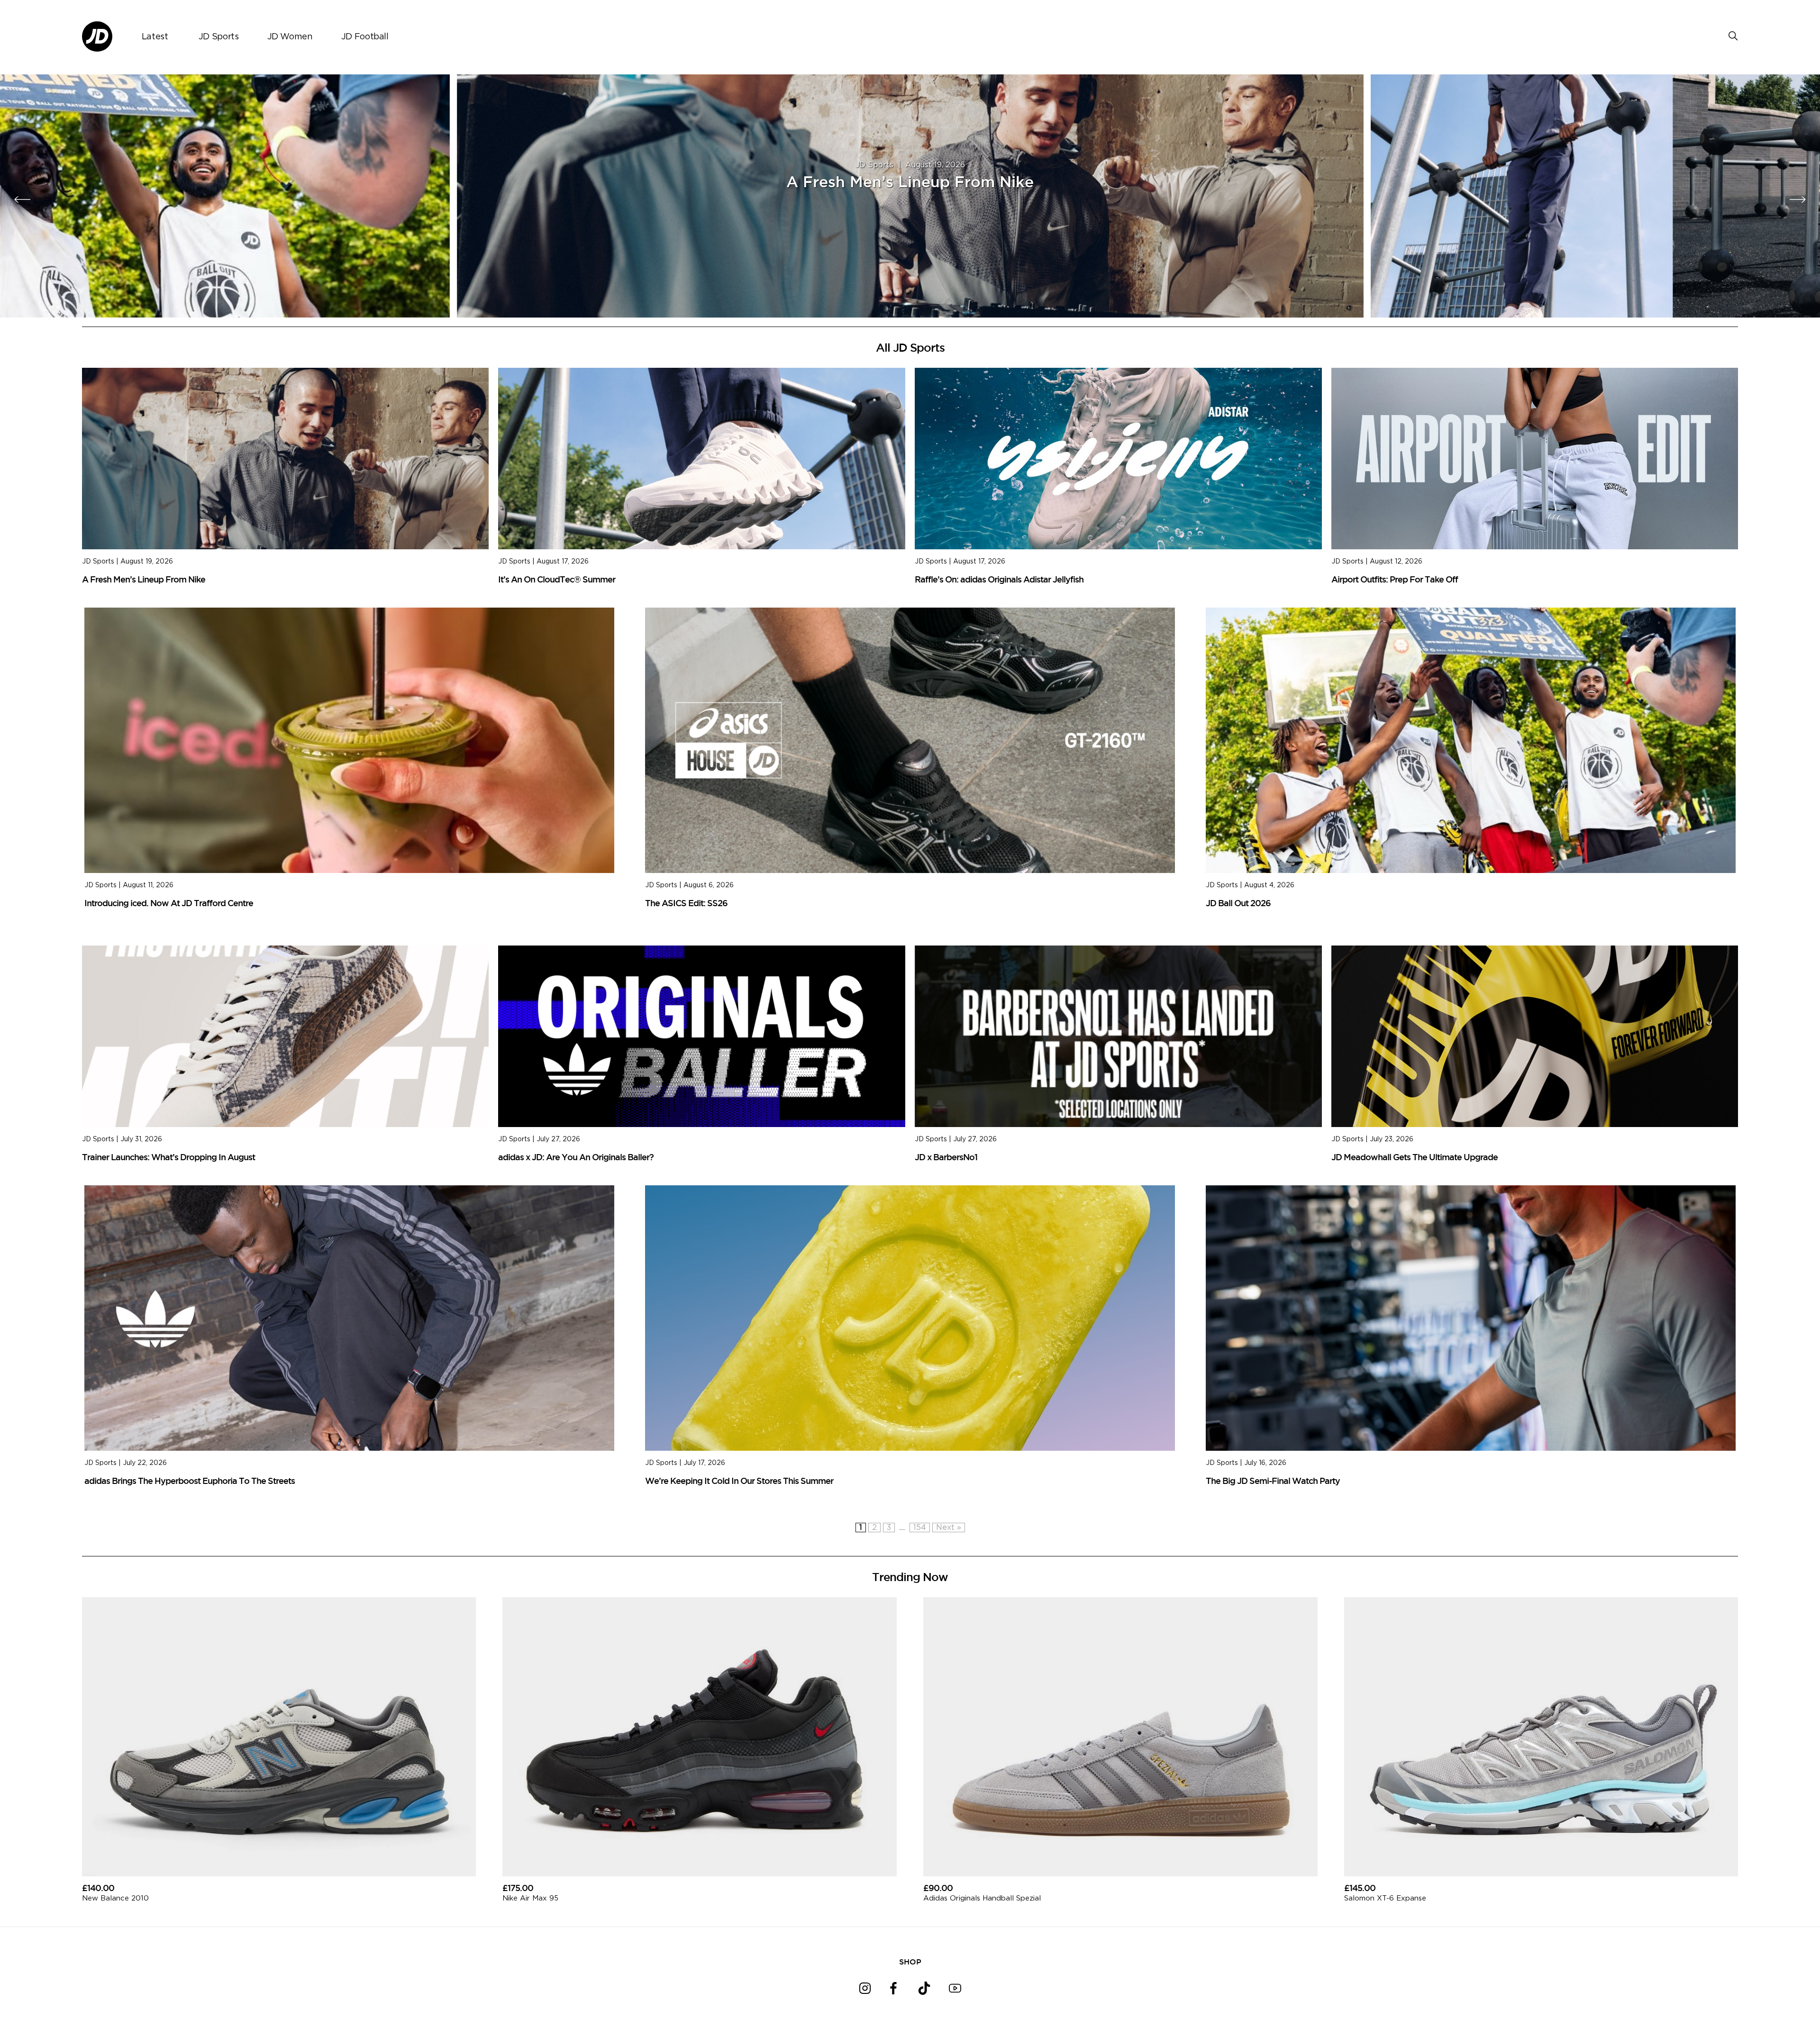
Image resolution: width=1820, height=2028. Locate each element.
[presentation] (23, 200)
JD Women (290, 37)
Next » (949, 1528)
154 (920, 1528)
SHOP (910, 1962)
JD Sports (219, 37)
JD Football (365, 37)
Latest (155, 37)
